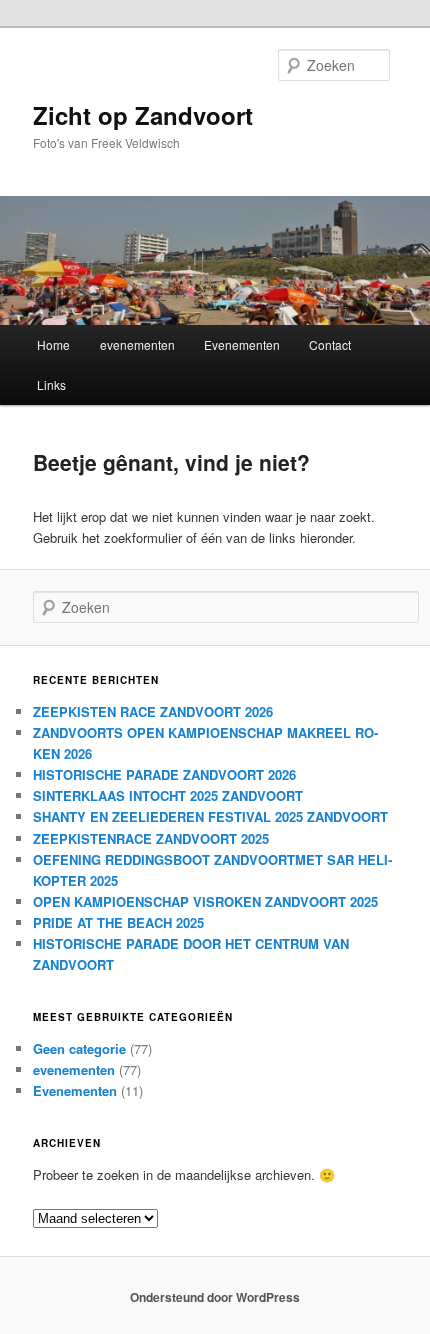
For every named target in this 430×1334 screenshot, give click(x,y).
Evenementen (242, 344)
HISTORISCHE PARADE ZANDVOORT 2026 (164, 774)
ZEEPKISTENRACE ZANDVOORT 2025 (151, 838)
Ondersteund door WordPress (215, 1297)
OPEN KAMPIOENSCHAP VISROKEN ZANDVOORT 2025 (205, 901)
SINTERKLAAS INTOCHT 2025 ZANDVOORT (168, 795)
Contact (330, 344)
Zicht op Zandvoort (143, 115)
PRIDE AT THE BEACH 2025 (118, 922)
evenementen (137, 344)
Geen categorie (79, 1048)
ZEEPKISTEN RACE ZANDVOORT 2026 (153, 711)
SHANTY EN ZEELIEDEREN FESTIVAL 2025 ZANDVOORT (210, 816)
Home (53, 344)
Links (51, 384)
